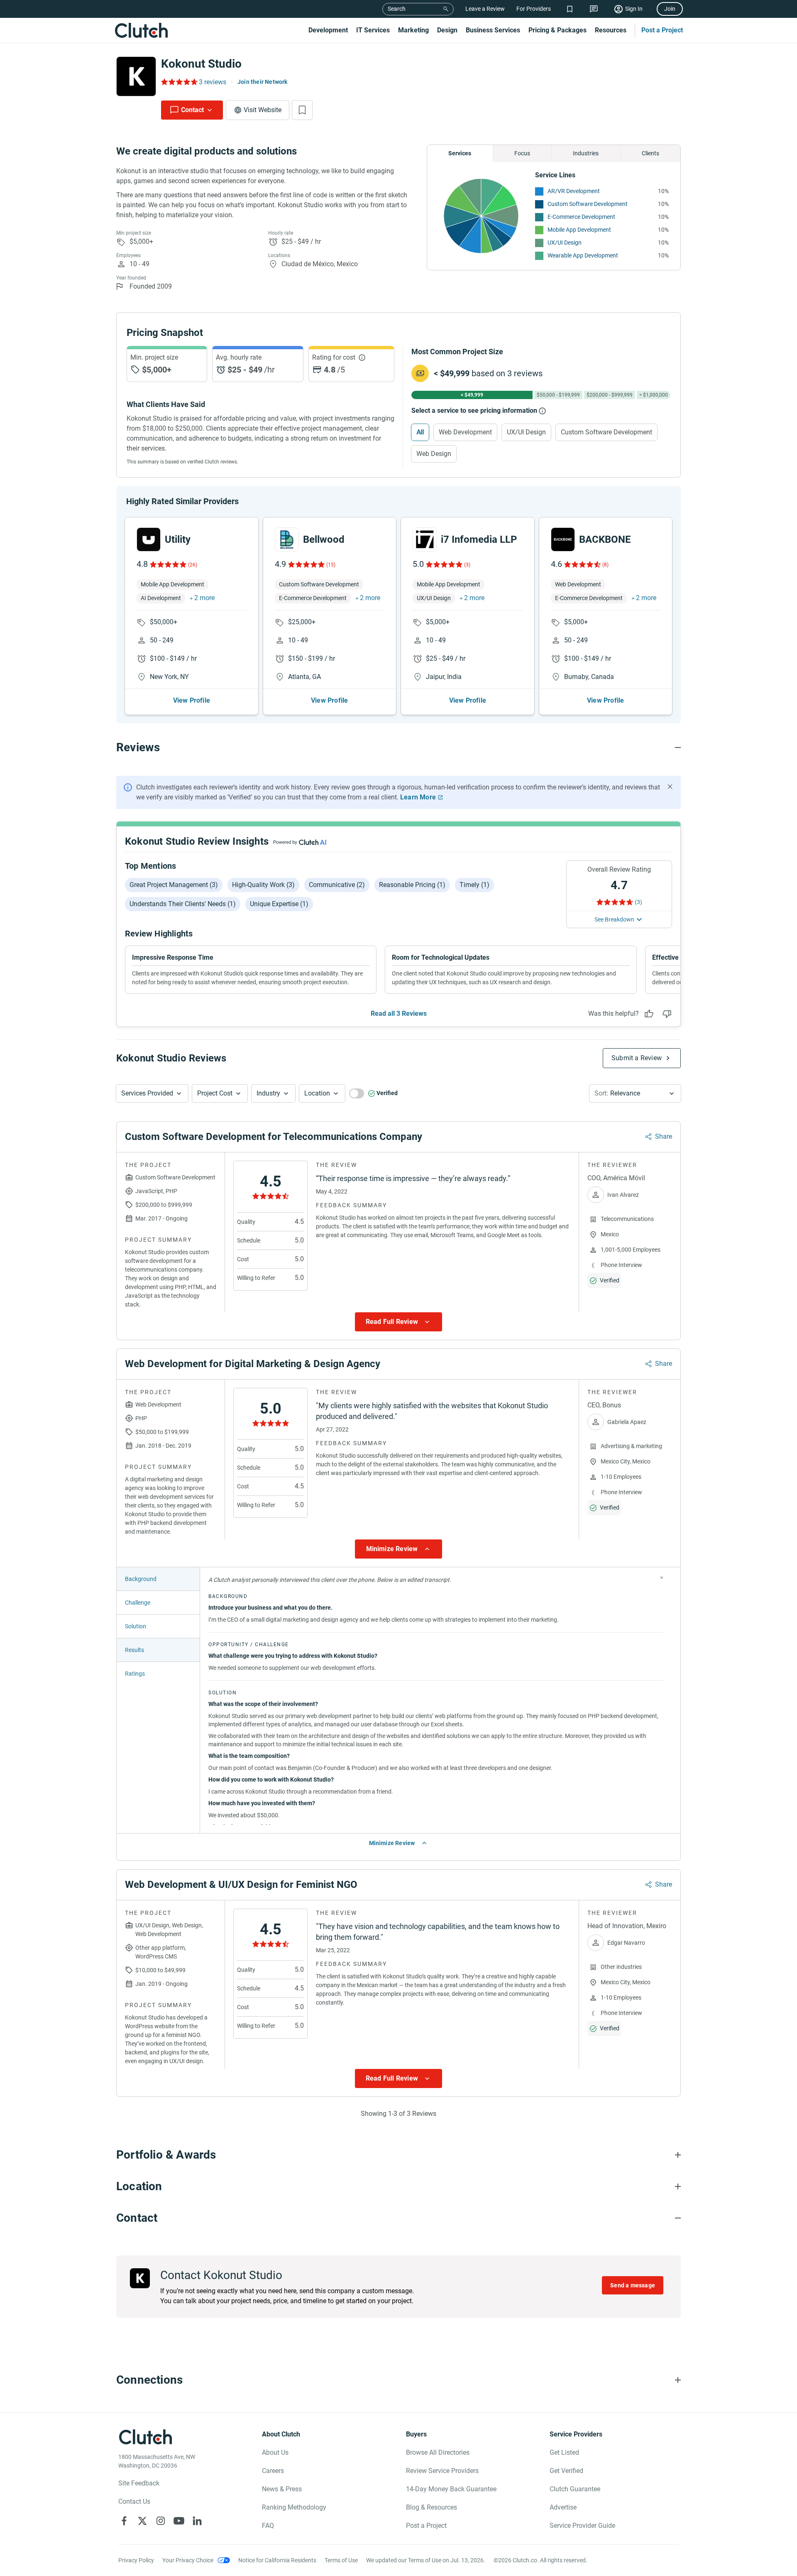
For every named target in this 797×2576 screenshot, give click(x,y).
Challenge (138, 1603)
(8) (605, 565)
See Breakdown (614, 919)
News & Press (282, 2489)
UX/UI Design (565, 243)
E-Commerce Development (581, 217)
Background (141, 1579)
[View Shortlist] (570, 9)
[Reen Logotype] (149, 539)
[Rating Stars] (167, 564)
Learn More (418, 797)
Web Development (465, 432)
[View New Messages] (594, 9)
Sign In (634, 9)
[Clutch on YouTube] (179, 2521)
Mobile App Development (579, 230)
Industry (268, 1093)
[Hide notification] (670, 787)
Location (317, 1093)
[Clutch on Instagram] (161, 2521)
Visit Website (263, 110)
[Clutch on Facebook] (124, 2521)
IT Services (373, 30)
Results (134, 1650)
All (420, 432)
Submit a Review (637, 1058)
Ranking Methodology (294, 2507)
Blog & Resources (432, 2507)
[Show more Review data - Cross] (662, 1578)
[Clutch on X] (142, 2521)
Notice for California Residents (277, 2560)
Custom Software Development (588, 204)
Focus (522, 153)
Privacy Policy (136, 2560)
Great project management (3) (174, 885)
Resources (611, 30)
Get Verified (566, 2471)
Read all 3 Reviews (399, 1013)
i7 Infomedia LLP (479, 539)
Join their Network (263, 82)
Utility (178, 539)
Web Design (434, 454)
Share (664, 1136)
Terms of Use (341, 2560)
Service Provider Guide (582, 2526)
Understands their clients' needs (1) (183, 904)
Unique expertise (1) (279, 904)
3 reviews (213, 82)
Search (397, 9)
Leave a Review (485, 9)
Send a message (633, 2285)
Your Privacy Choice (188, 2560)
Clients (650, 153)
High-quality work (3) (263, 885)
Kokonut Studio (201, 64)
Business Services (493, 30)
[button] (152, 1093)
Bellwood (324, 539)
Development (328, 30)
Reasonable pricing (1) (412, 885)
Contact (192, 110)
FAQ (268, 2526)
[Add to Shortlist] (302, 110)
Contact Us (134, 2501)
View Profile (192, 700)
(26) (193, 565)
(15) (331, 565)
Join (670, 9)
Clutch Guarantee (575, 2489)
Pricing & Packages (557, 30)
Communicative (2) (337, 885)
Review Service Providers (442, 2471)
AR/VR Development (574, 191)
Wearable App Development (583, 255)
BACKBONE (605, 539)
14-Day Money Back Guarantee (451, 2489)
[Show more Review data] (398, 1322)
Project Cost (215, 1093)
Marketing (413, 30)
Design (447, 30)
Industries (586, 153)
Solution (136, 1626)
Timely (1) (474, 885)
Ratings (135, 1674)
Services (460, 153)
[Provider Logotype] (136, 76)
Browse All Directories (438, 2452)
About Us (275, 2452)
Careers (273, 2471)
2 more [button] (204, 598)
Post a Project (662, 30)
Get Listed (564, 2452)
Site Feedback (139, 2483)
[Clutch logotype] (141, 30)
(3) (467, 565)
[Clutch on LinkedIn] (197, 2521)
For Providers (534, 9)
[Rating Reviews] (179, 82)
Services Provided (147, 1093)
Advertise (563, 2507)
